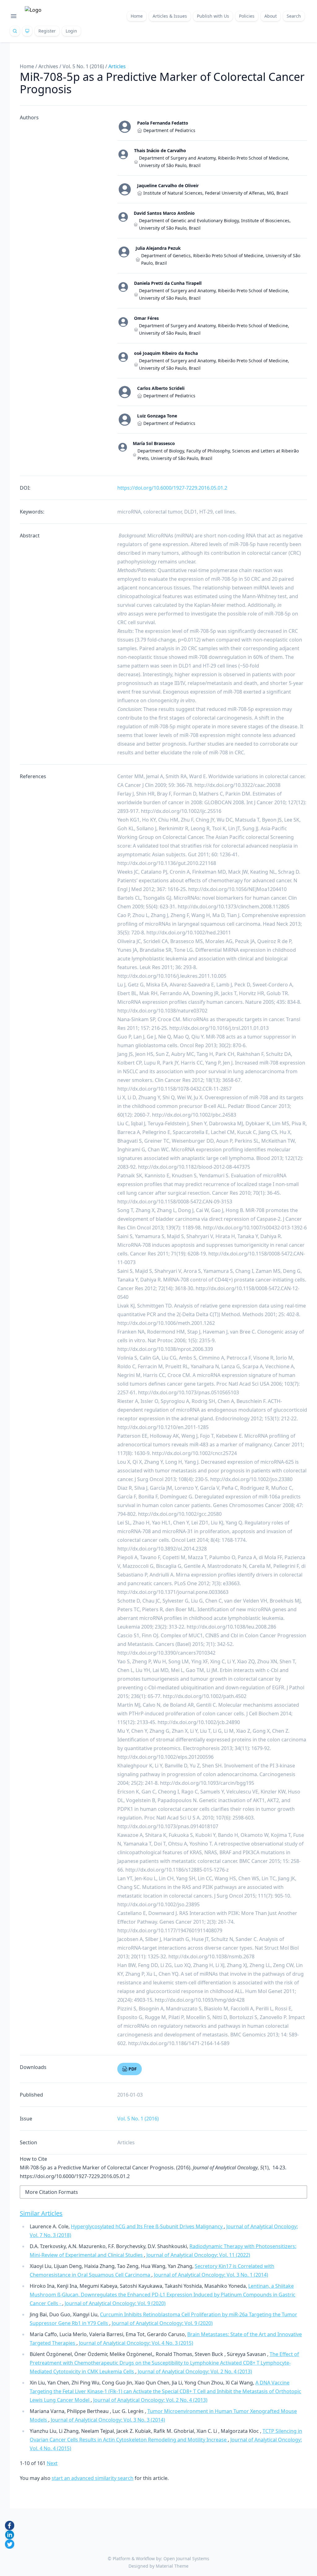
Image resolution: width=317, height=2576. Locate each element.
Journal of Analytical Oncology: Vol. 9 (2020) (115, 2303)
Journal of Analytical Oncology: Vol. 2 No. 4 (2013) (195, 2371)
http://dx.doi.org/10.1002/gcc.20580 (180, 1514)
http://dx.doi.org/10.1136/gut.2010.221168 (167, 863)
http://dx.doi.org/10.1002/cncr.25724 (194, 1453)
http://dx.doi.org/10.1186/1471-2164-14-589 (179, 2043)
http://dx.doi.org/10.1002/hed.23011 (189, 933)
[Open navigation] (14, 16)
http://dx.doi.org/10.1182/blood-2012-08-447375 (194, 1167)
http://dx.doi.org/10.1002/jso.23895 (158, 1904)
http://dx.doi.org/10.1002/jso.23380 (251, 1479)
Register (47, 31)
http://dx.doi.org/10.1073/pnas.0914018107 (168, 1826)
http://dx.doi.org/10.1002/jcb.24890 (199, 1722)
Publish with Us (213, 16)
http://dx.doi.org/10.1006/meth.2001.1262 (166, 1323)
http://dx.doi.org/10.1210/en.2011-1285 (163, 1427)
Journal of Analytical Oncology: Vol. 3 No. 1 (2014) (211, 2275)
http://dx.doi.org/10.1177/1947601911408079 (170, 1930)
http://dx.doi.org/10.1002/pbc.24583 (194, 1115)
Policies (247, 16)
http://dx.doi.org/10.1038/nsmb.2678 (211, 1956)
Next (52, 2463)
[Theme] (27, 31)
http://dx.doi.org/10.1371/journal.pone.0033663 (173, 1592)
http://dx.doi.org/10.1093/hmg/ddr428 (200, 2000)
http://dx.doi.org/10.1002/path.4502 (205, 1696)
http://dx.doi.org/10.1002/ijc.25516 (181, 811)
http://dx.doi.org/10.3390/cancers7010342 (166, 1653)
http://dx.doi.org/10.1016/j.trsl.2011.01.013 (219, 1028)
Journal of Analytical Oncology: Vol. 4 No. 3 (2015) (136, 2343)
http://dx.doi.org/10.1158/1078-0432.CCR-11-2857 (174, 1089)
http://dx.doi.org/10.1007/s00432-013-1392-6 (255, 1228)
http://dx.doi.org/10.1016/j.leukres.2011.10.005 (172, 976)
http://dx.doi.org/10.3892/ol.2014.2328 (162, 1549)
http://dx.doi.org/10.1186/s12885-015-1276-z (177, 1870)
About (271, 16)
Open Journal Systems (186, 2558)
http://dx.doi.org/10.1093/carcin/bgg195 (207, 1783)
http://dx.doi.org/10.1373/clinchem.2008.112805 (234, 906)
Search (294, 16)
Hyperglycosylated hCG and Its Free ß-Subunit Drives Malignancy (147, 2226)
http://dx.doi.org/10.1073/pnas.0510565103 (189, 1392)
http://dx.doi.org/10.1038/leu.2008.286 (231, 1627)
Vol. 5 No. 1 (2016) (83, 66)
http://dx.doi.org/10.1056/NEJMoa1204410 (237, 889)
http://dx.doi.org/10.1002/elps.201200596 (165, 1757)
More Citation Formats (52, 2192)
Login (71, 31)
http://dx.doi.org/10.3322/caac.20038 (237, 785)
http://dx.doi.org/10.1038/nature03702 (162, 1011)
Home (137, 16)
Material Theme (172, 2566)
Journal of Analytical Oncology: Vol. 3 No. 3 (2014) (108, 2420)
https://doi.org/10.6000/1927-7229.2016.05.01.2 (172, 488)
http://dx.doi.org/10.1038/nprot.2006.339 (165, 1349)
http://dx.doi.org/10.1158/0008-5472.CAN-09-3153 (175, 1202)
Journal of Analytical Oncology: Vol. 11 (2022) (198, 2255)
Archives (48, 66)
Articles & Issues (170, 16)
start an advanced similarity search (93, 2478)
